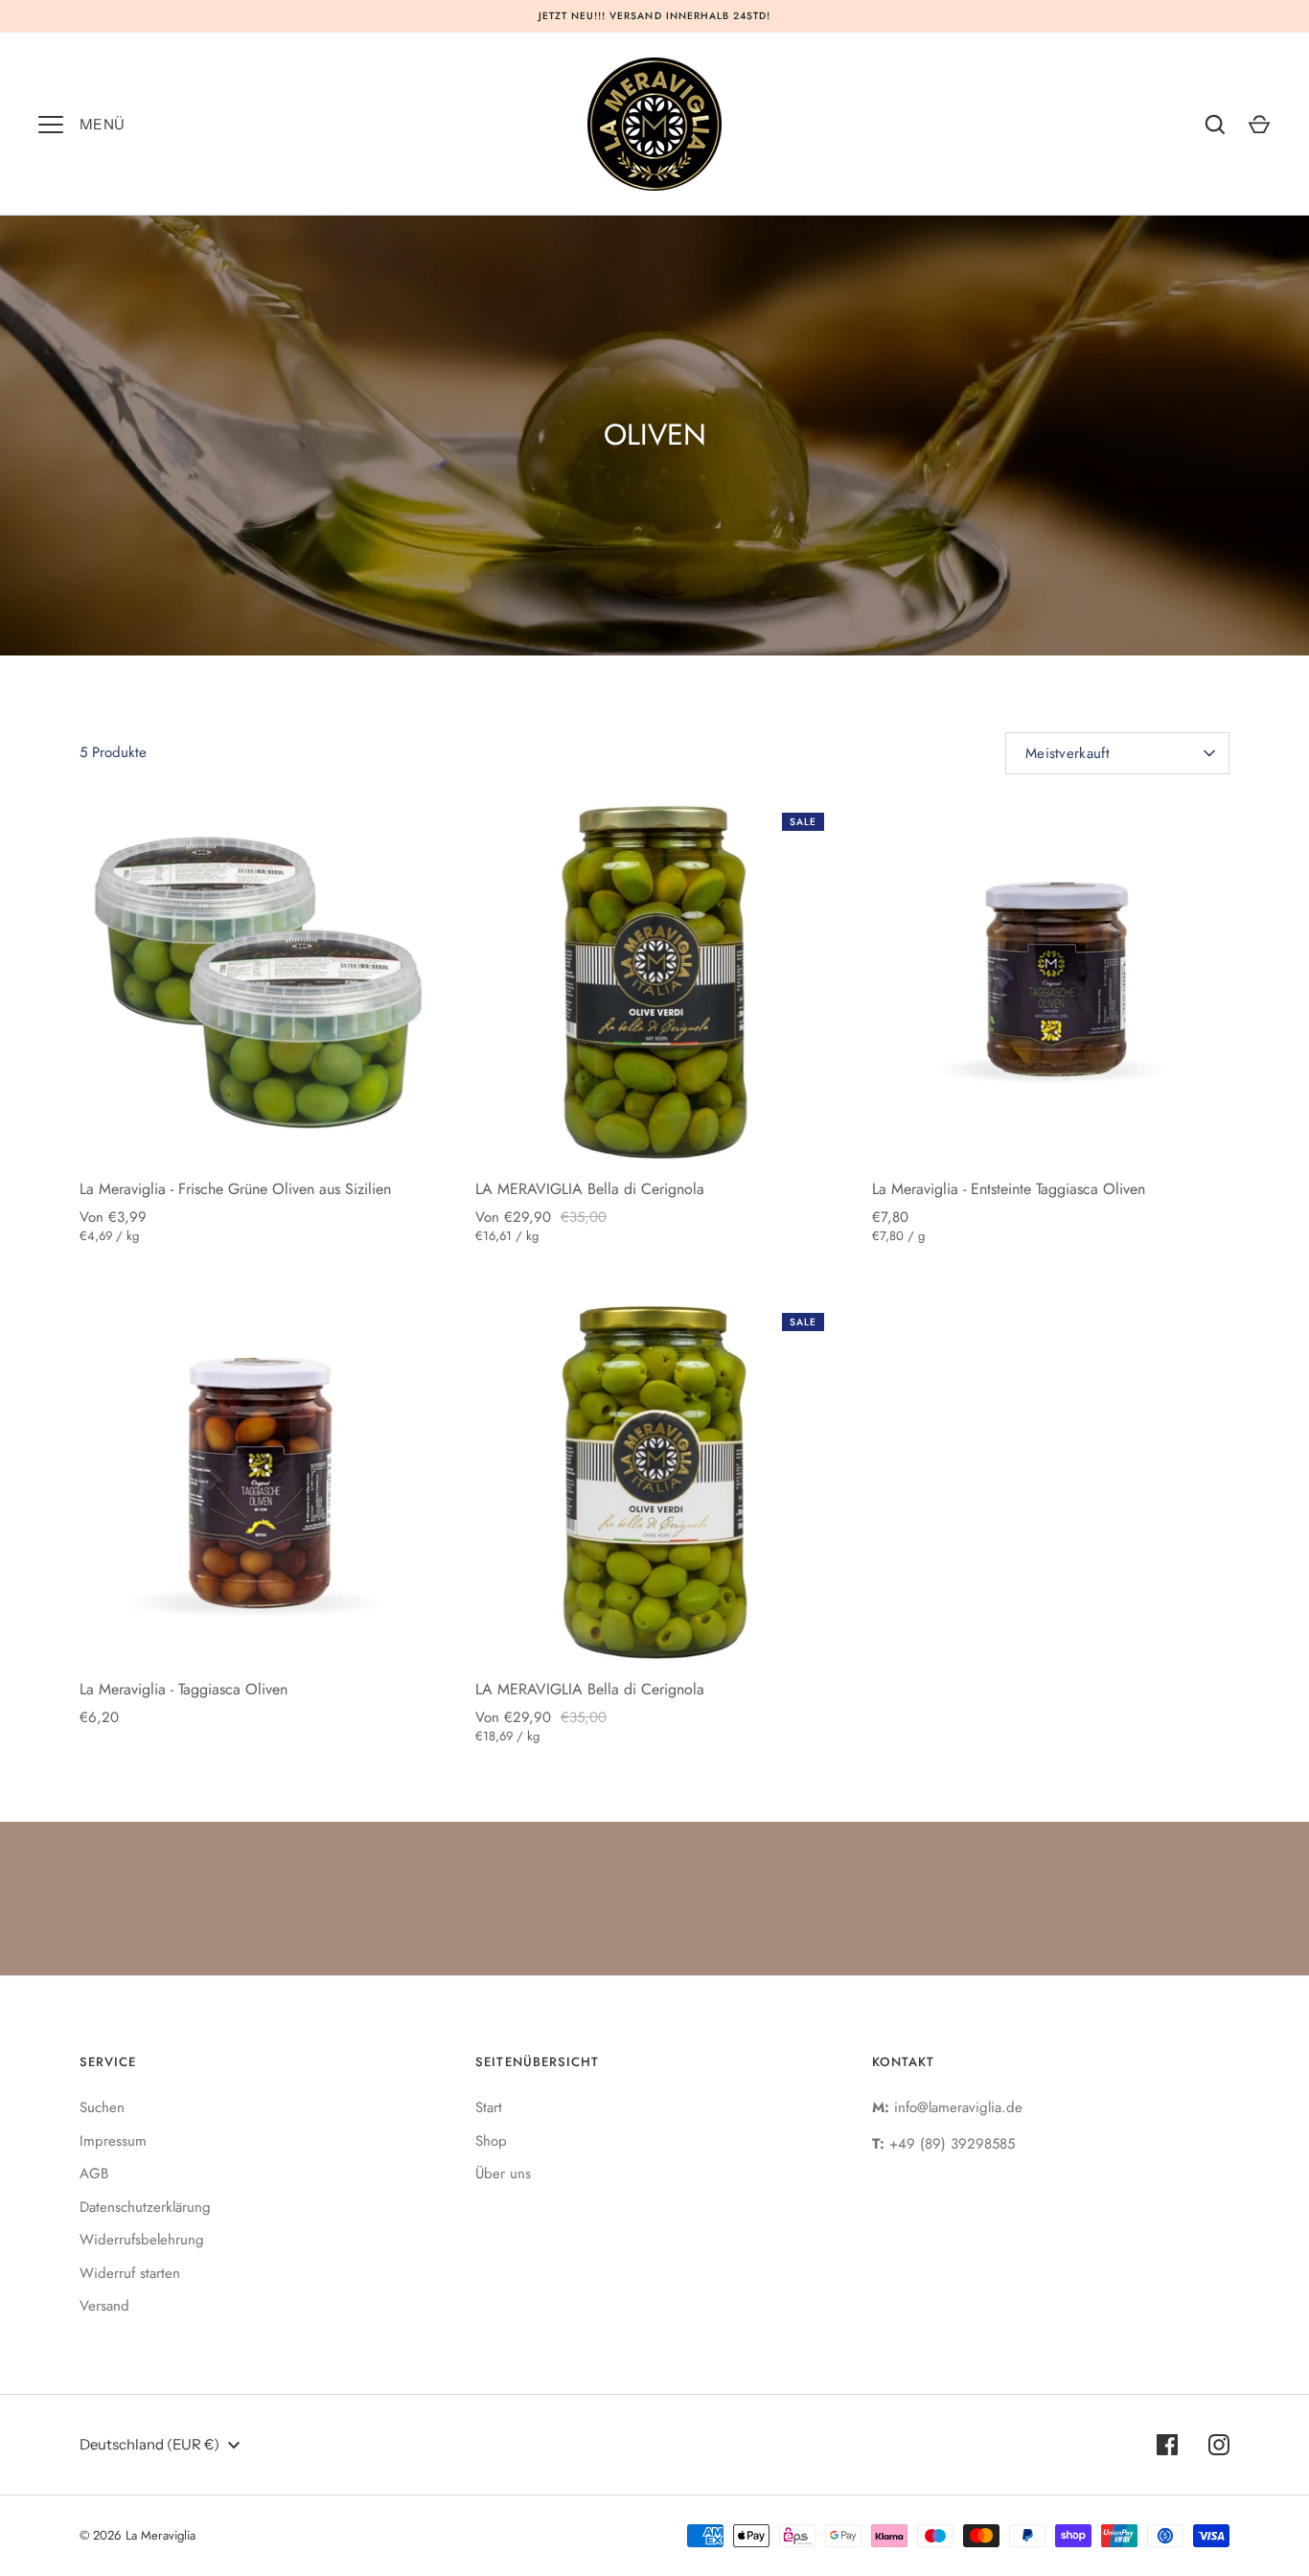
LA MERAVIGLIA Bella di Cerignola (590, 1189)
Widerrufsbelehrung (142, 2240)
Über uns (503, 2173)
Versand (104, 2306)
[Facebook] (1167, 2445)
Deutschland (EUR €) (149, 2444)
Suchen (102, 2107)
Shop (491, 2141)
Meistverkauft (1068, 753)
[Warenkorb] (1259, 125)
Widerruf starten (130, 2273)
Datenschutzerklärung (145, 2207)
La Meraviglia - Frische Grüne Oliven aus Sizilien (235, 1189)
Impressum (113, 2141)
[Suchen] (1215, 125)
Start (489, 2107)
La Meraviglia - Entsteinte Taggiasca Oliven (1009, 1189)
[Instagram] (1219, 2445)
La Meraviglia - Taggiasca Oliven (184, 1689)
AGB (94, 2173)
